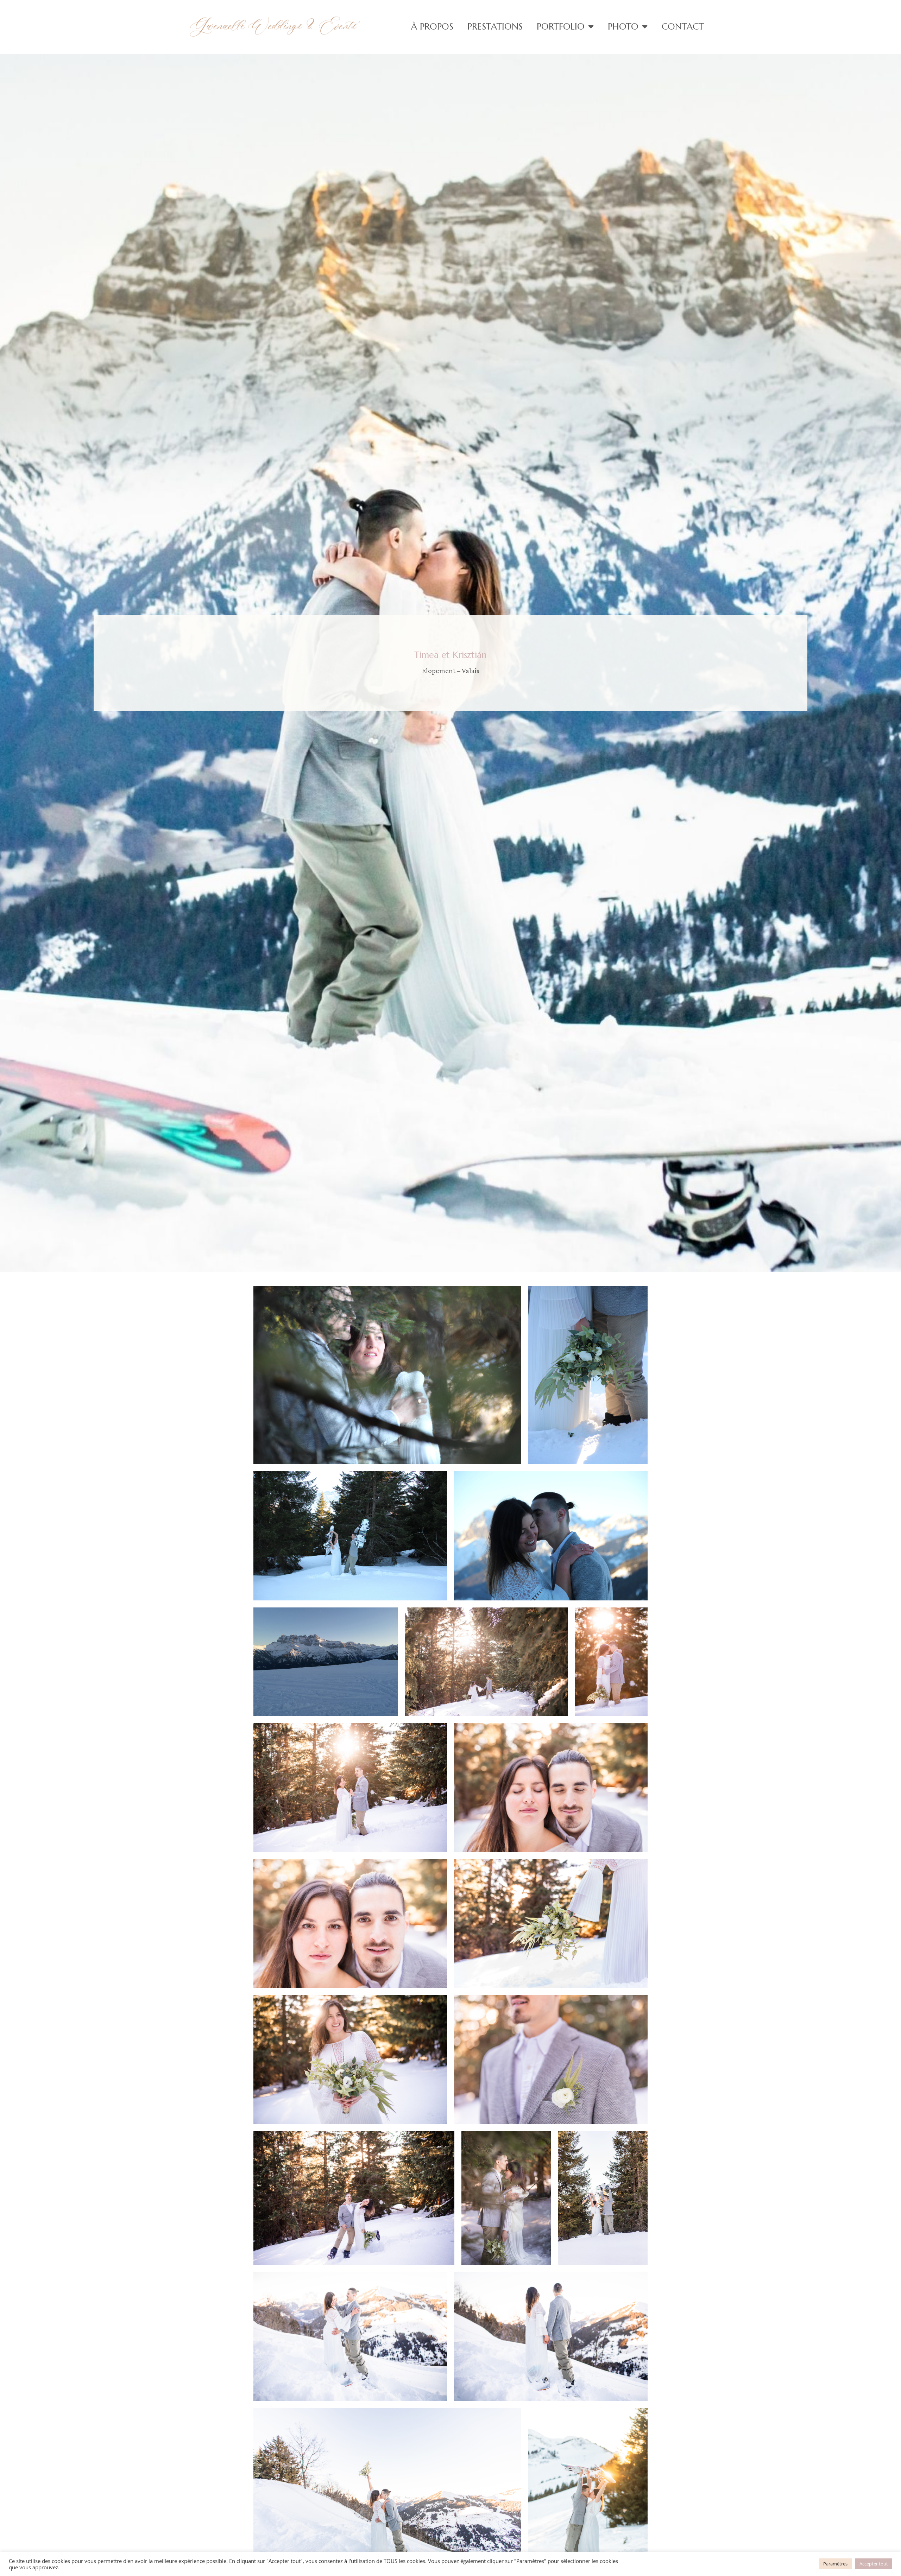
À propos (432, 26)
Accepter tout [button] (874, 2564)
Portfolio (561, 26)
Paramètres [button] (835, 2564)
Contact (683, 26)
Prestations (495, 26)
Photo (623, 26)
